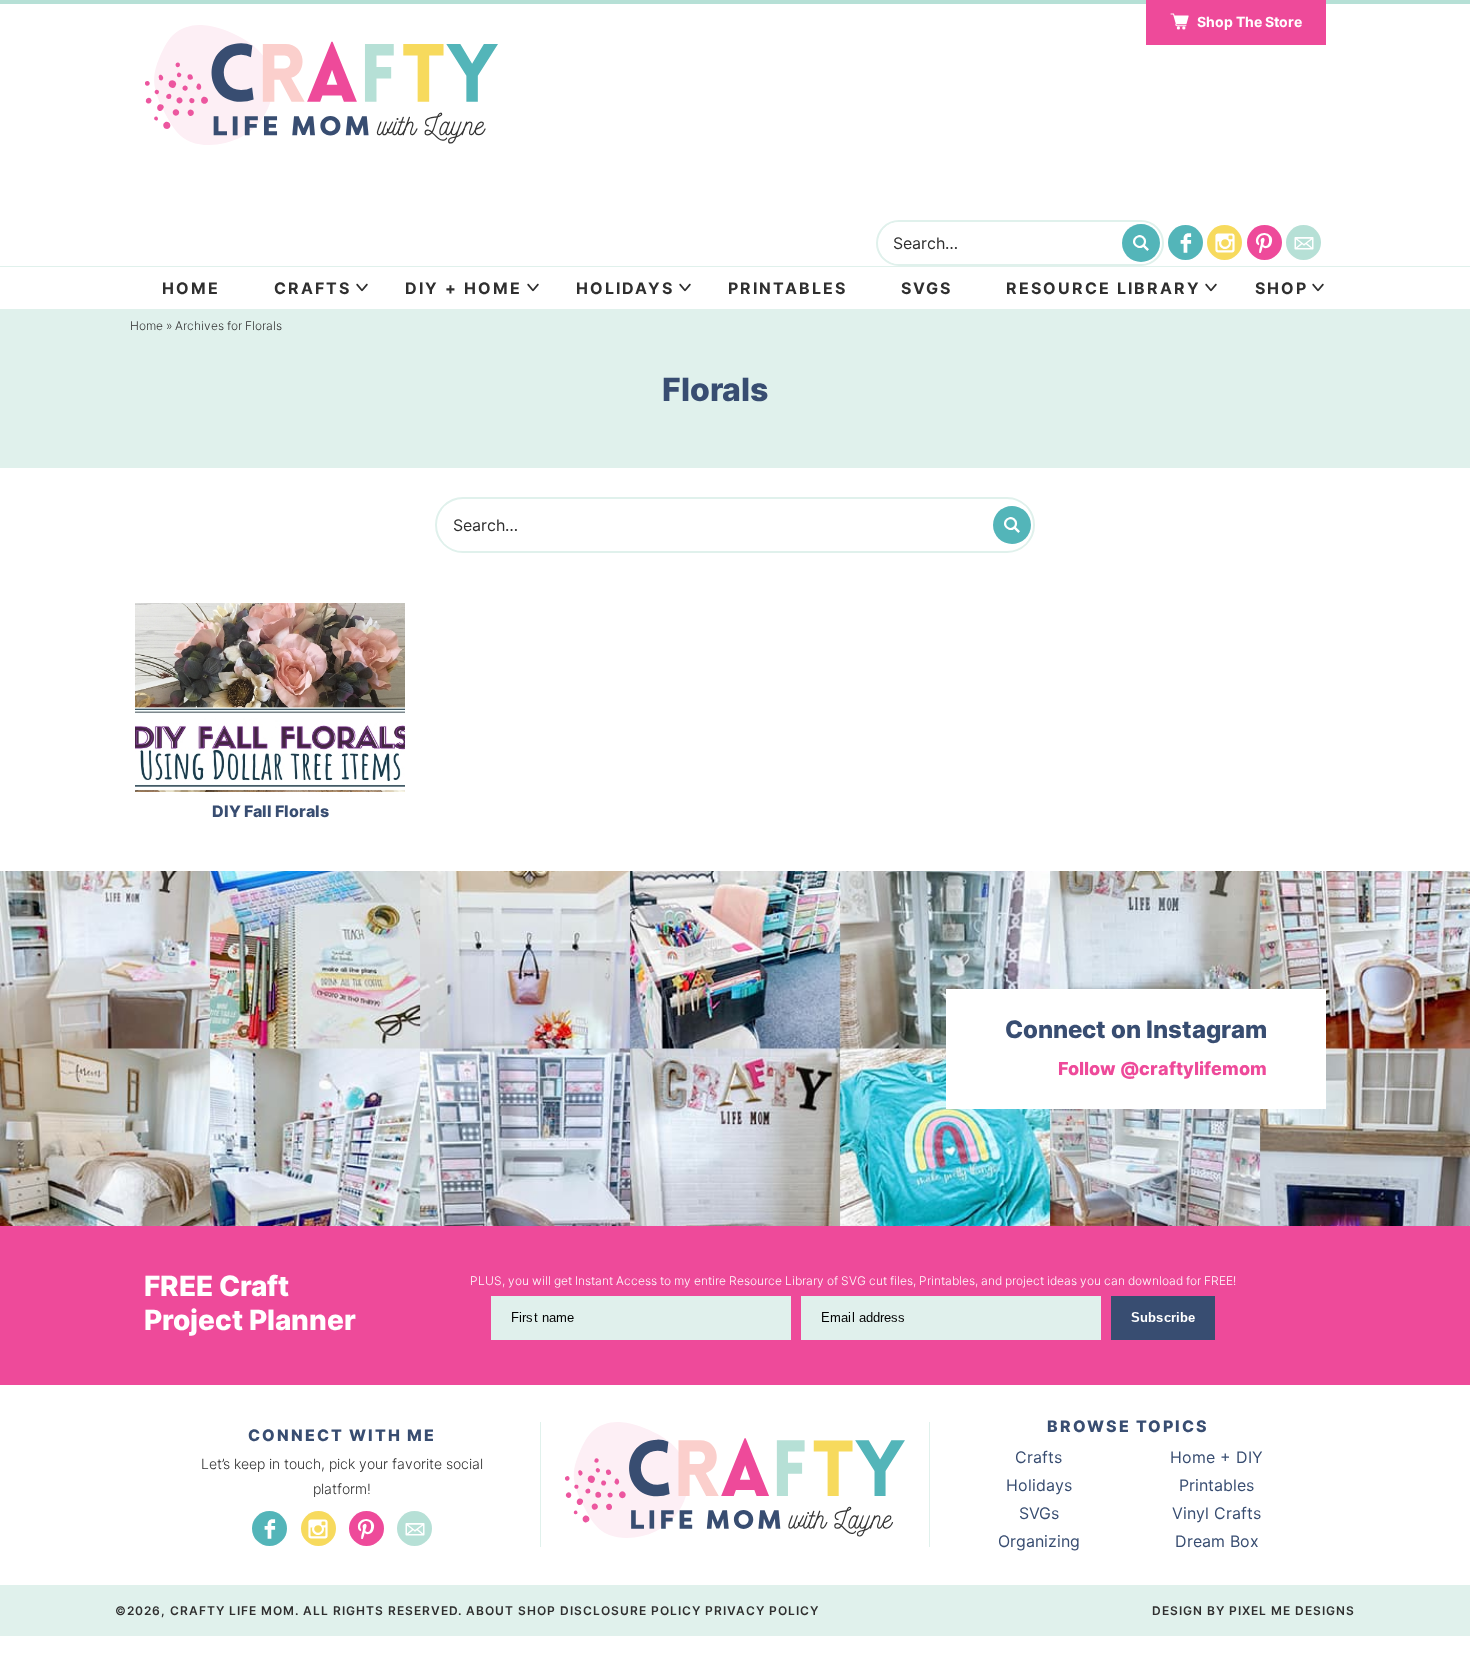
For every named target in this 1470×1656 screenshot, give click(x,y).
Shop (1281, 288)
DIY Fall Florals (270, 811)
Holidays (625, 288)
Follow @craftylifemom (1162, 1068)
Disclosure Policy (630, 1610)
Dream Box (1217, 1541)
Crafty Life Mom (321, 85)
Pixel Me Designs (1292, 1610)
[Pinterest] (1264, 242)
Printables (787, 288)
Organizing (1039, 1541)
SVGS (926, 288)
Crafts (312, 288)
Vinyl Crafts (1216, 1513)
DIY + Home (463, 288)
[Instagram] (1224, 242)
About (490, 1610)
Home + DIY (1216, 1457)
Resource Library (1103, 288)
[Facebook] (1185, 242)
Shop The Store (1249, 21)
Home (191, 288)
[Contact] (1303, 242)
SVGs (1039, 1513)
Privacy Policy (762, 1610)
